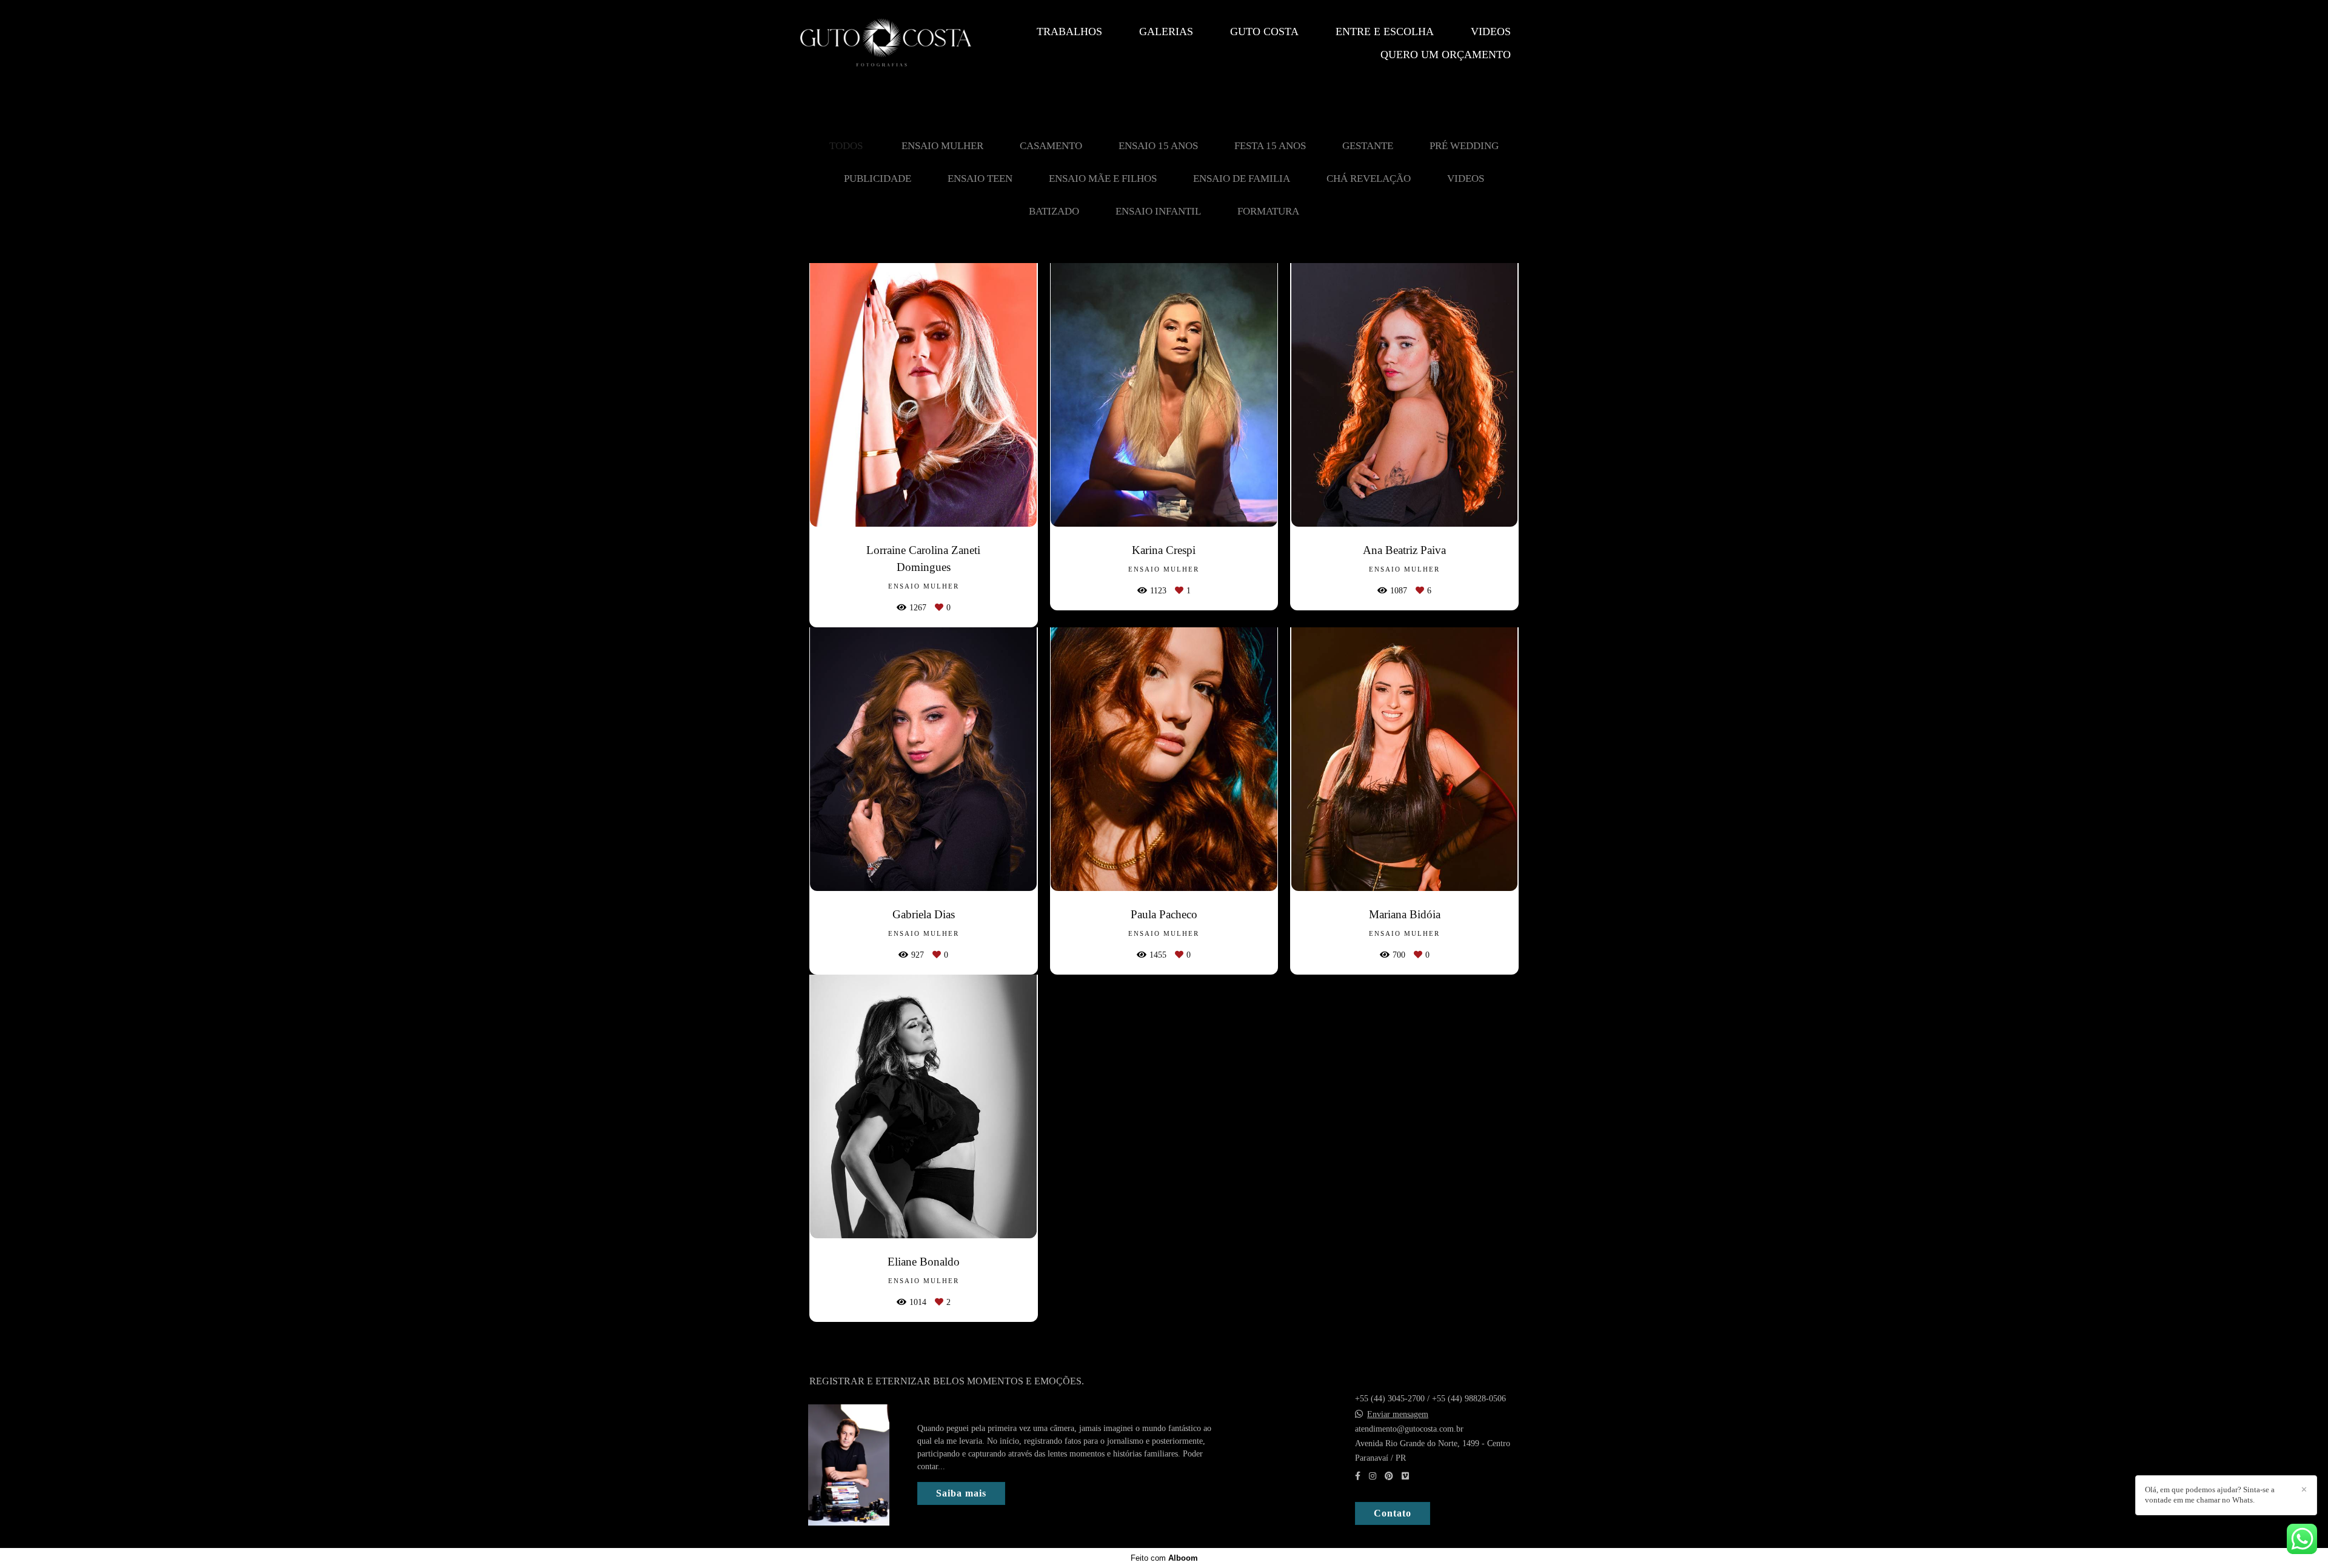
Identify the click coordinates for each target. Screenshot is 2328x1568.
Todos (846, 146)
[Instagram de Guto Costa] (1373, 1476)
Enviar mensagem (1398, 1415)
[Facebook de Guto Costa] (1358, 1476)
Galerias (1166, 32)
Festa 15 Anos (1270, 146)
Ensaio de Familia (1242, 178)
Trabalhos (1069, 32)
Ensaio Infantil (1158, 211)
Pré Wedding (1464, 146)
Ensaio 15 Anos (1158, 146)
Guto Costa (1264, 32)
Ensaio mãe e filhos (1103, 178)
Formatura (1268, 211)
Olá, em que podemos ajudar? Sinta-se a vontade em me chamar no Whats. (2210, 1495)
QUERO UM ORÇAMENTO (1446, 55)
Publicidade (878, 178)
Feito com (1164, 1558)
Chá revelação (1369, 178)
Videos (1491, 32)
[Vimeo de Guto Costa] (1405, 1476)
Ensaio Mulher (942, 146)
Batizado (1054, 211)
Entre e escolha (1385, 32)
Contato (1393, 1513)
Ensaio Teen (980, 178)
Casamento (1051, 146)
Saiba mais (961, 1493)
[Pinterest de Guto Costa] (1389, 1476)
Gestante (1368, 146)
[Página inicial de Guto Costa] (886, 43)
